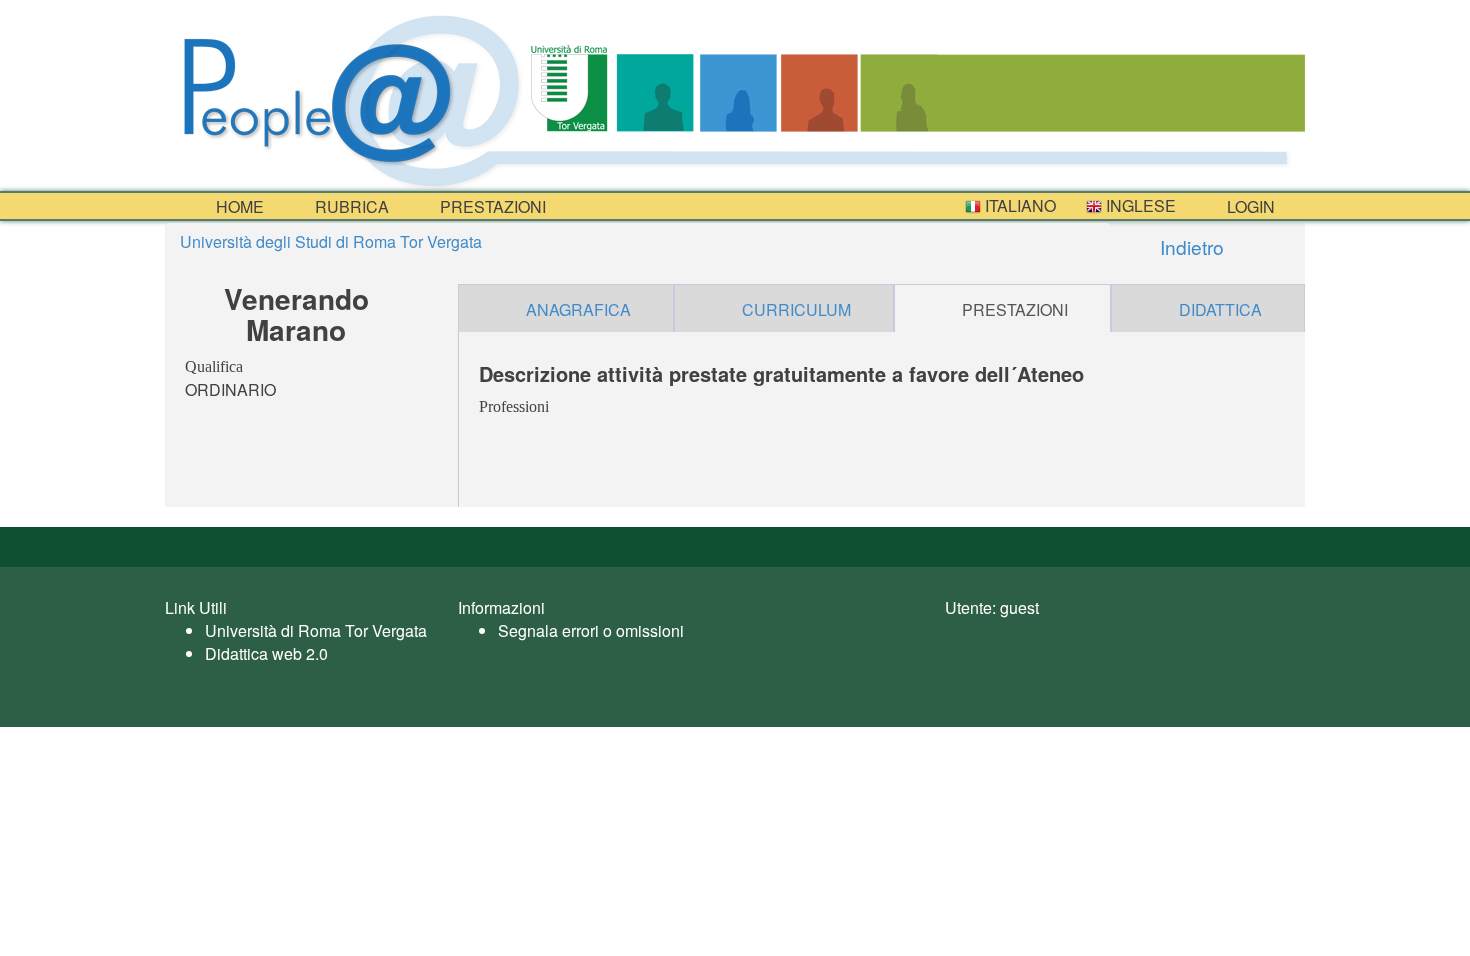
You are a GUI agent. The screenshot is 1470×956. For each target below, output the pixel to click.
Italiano (1018, 205)
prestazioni (491, 206)
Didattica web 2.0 (266, 653)
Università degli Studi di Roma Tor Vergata (331, 241)
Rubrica (350, 206)
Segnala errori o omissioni (591, 630)
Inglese (1139, 205)
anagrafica (578, 309)
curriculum (796, 309)
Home (238, 206)
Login (1249, 206)
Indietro (1189, 246)
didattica (1220, 309)
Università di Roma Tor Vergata (316, 630)
